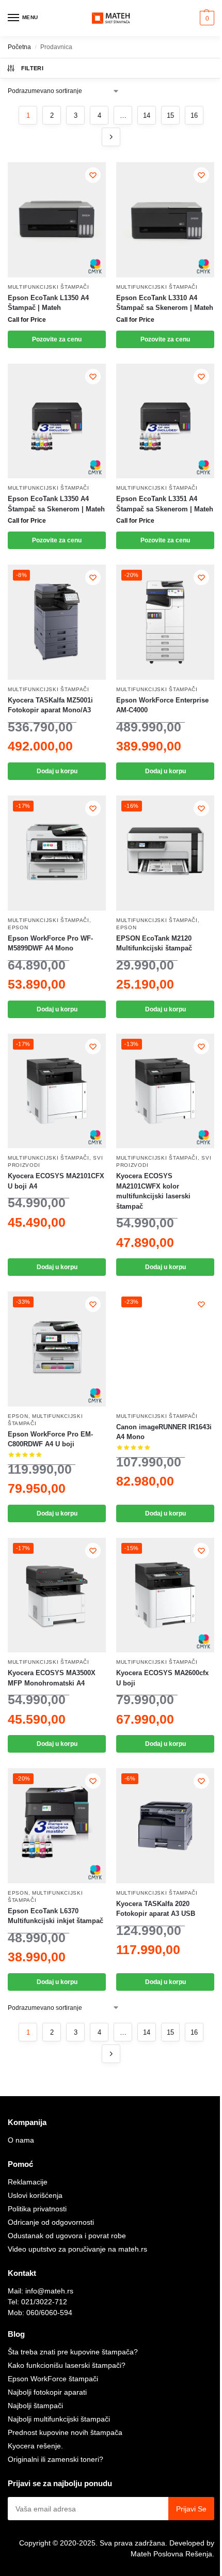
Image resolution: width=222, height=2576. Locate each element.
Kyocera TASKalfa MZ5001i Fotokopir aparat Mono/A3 (50, 705)
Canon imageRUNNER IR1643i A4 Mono (164, 1432)
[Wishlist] (93, 175)
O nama (21, 2140)
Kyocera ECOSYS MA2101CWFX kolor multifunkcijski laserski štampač (153, 1191)
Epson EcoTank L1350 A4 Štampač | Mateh (48, 303)
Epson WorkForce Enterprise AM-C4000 (162, 705)
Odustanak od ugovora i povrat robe (67, 2236)
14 (147, 115)
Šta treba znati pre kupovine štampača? (73, 2352)
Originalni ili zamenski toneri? (55, 2459)
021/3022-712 (44, 2302)
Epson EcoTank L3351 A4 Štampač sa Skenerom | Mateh (165, 504)
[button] (206, 18)
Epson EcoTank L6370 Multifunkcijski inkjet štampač (55, 1916)
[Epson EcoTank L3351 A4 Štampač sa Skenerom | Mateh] (165, 421)
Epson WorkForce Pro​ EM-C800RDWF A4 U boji (50, 1439)
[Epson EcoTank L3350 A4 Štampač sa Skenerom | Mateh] (57, 421)
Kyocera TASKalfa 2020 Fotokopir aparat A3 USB (156, 1909)
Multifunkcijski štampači (49, 287)
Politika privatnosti (37, 2209)
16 (194, 115)
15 (170, 115)
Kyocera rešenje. (35, 2446)
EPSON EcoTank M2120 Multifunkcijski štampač (154, 943)
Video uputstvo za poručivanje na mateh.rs (77, 2249)
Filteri (32, 68)
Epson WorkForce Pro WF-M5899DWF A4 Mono (50, 943)
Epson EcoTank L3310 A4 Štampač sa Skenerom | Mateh (165, 303)
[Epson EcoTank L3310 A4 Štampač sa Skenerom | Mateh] (165, 220)
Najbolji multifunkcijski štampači (59, 2419)
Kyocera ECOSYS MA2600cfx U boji (162, 1678)
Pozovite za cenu (57, 339)
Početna (19, 47)
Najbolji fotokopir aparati (47, 2392)
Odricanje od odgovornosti (51, 2222)
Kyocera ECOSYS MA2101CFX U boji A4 (56, 1181)
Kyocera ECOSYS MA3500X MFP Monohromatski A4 (52, 1678)
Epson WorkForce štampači (53, 2379)
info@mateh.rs (49, 2291)
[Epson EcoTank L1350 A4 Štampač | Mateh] (57, 220)
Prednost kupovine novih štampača (65, 2432)
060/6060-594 (49, 2313)
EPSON (18, 927)
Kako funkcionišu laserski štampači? (67, 2365)
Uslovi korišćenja (35, 2195)
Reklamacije (28, 2182)
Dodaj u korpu (57, 771)
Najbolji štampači (35, 2406)
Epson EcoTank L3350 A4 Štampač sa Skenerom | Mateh (56, 504)
